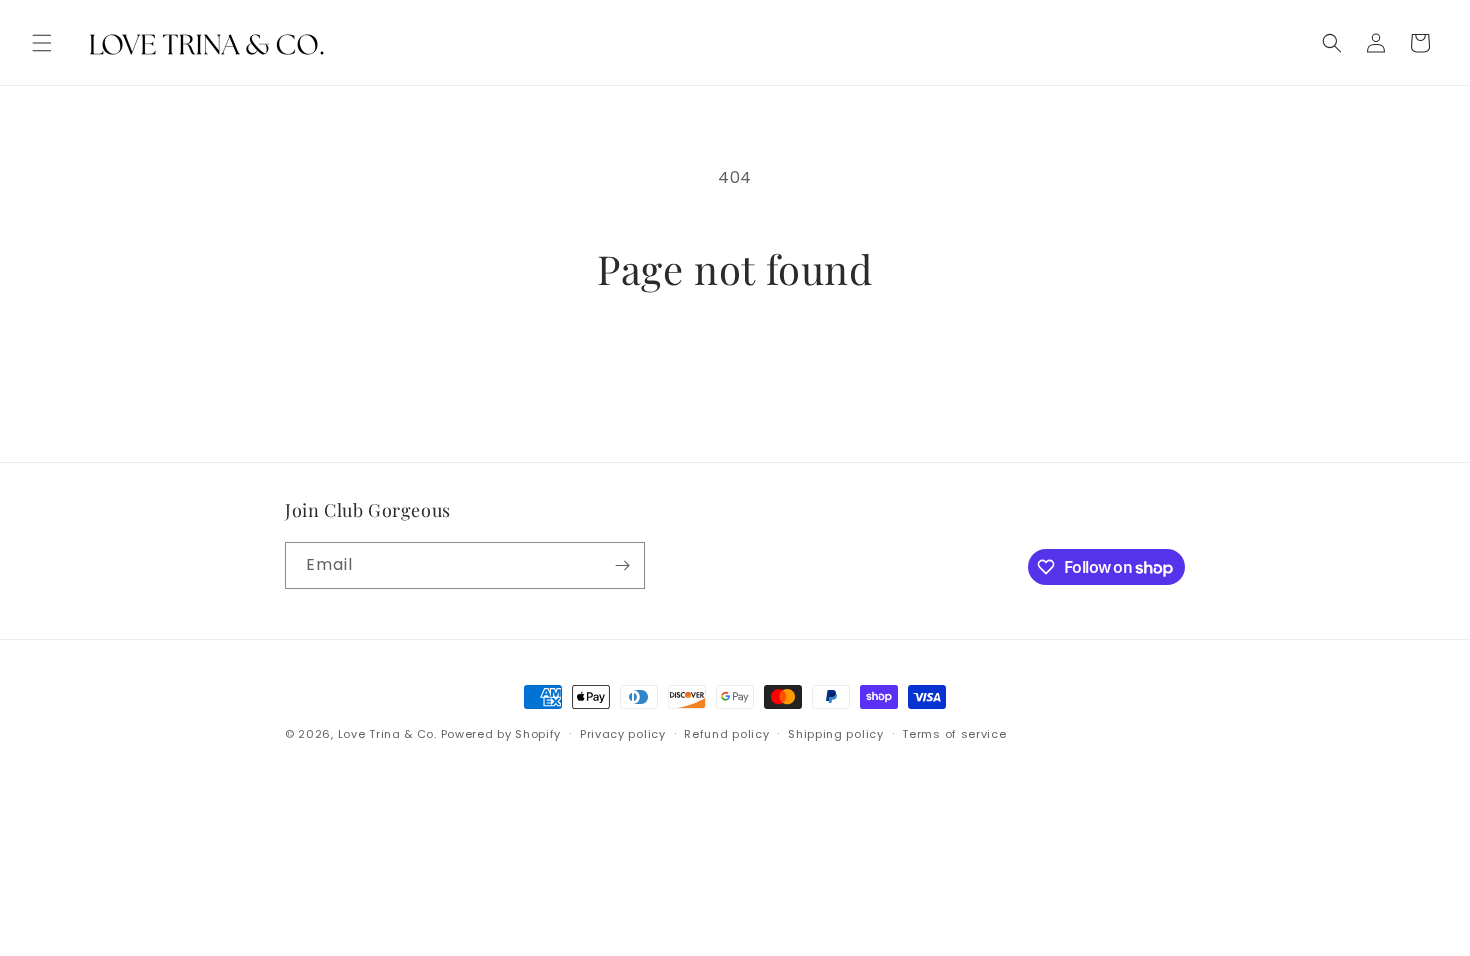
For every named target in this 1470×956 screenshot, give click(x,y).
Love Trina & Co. (387, 734)
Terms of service (954, 734)
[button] (42, 43)
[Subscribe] (622, 565)
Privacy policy (623, 734)
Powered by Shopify (501, 734)
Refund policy (726, 734)
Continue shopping (735, 367)
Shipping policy (836, 734)
